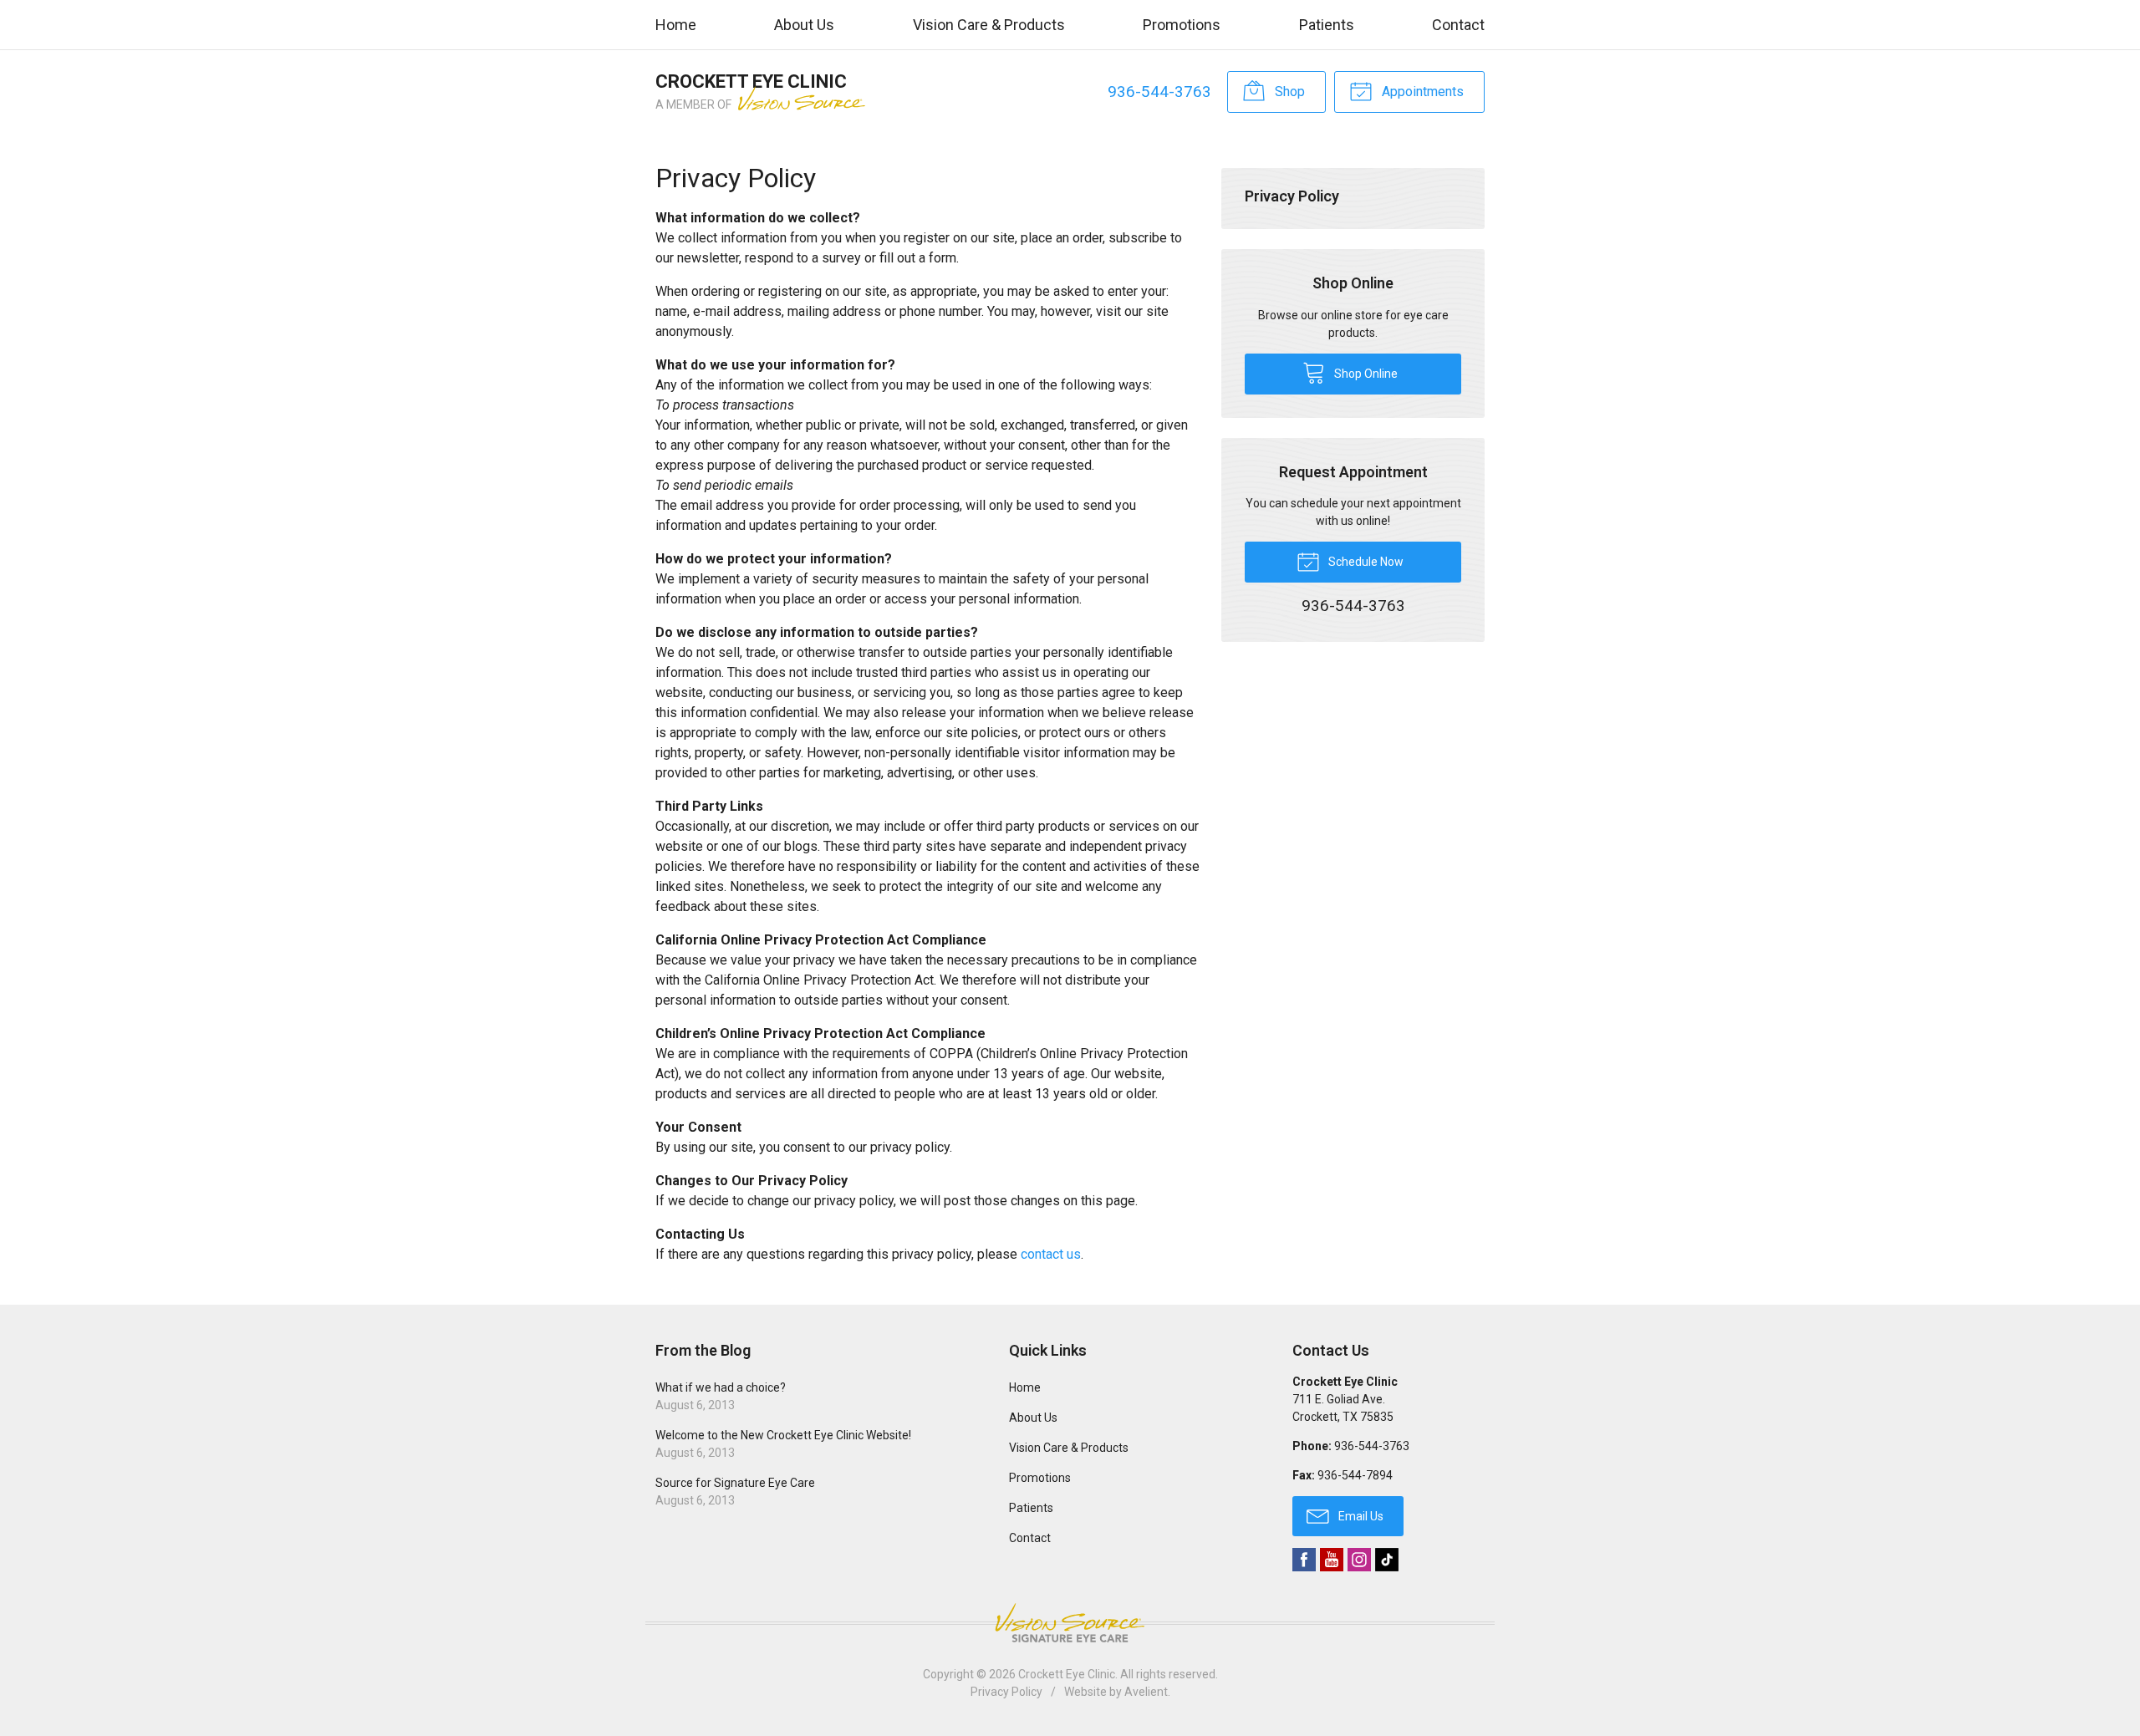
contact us (1051, 1254)
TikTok (1387, 1560)
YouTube (1332, 1560)
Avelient (1146, 1692)
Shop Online (1365, 374)
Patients (1327, 25)
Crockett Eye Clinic (1067, 1674)
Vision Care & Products (989, 25)
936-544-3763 (1159, 92)
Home (676, 25)
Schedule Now (1365, 562)
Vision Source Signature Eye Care (1070, 1623)
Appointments (1421, 92)
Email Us (1360, 1516)
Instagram (1359, 1560)
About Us (804, 25)
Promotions (1182, 25)
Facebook (1304, 1560)
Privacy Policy (1292, 196)
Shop (1288, 92)
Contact (1458, 25)
